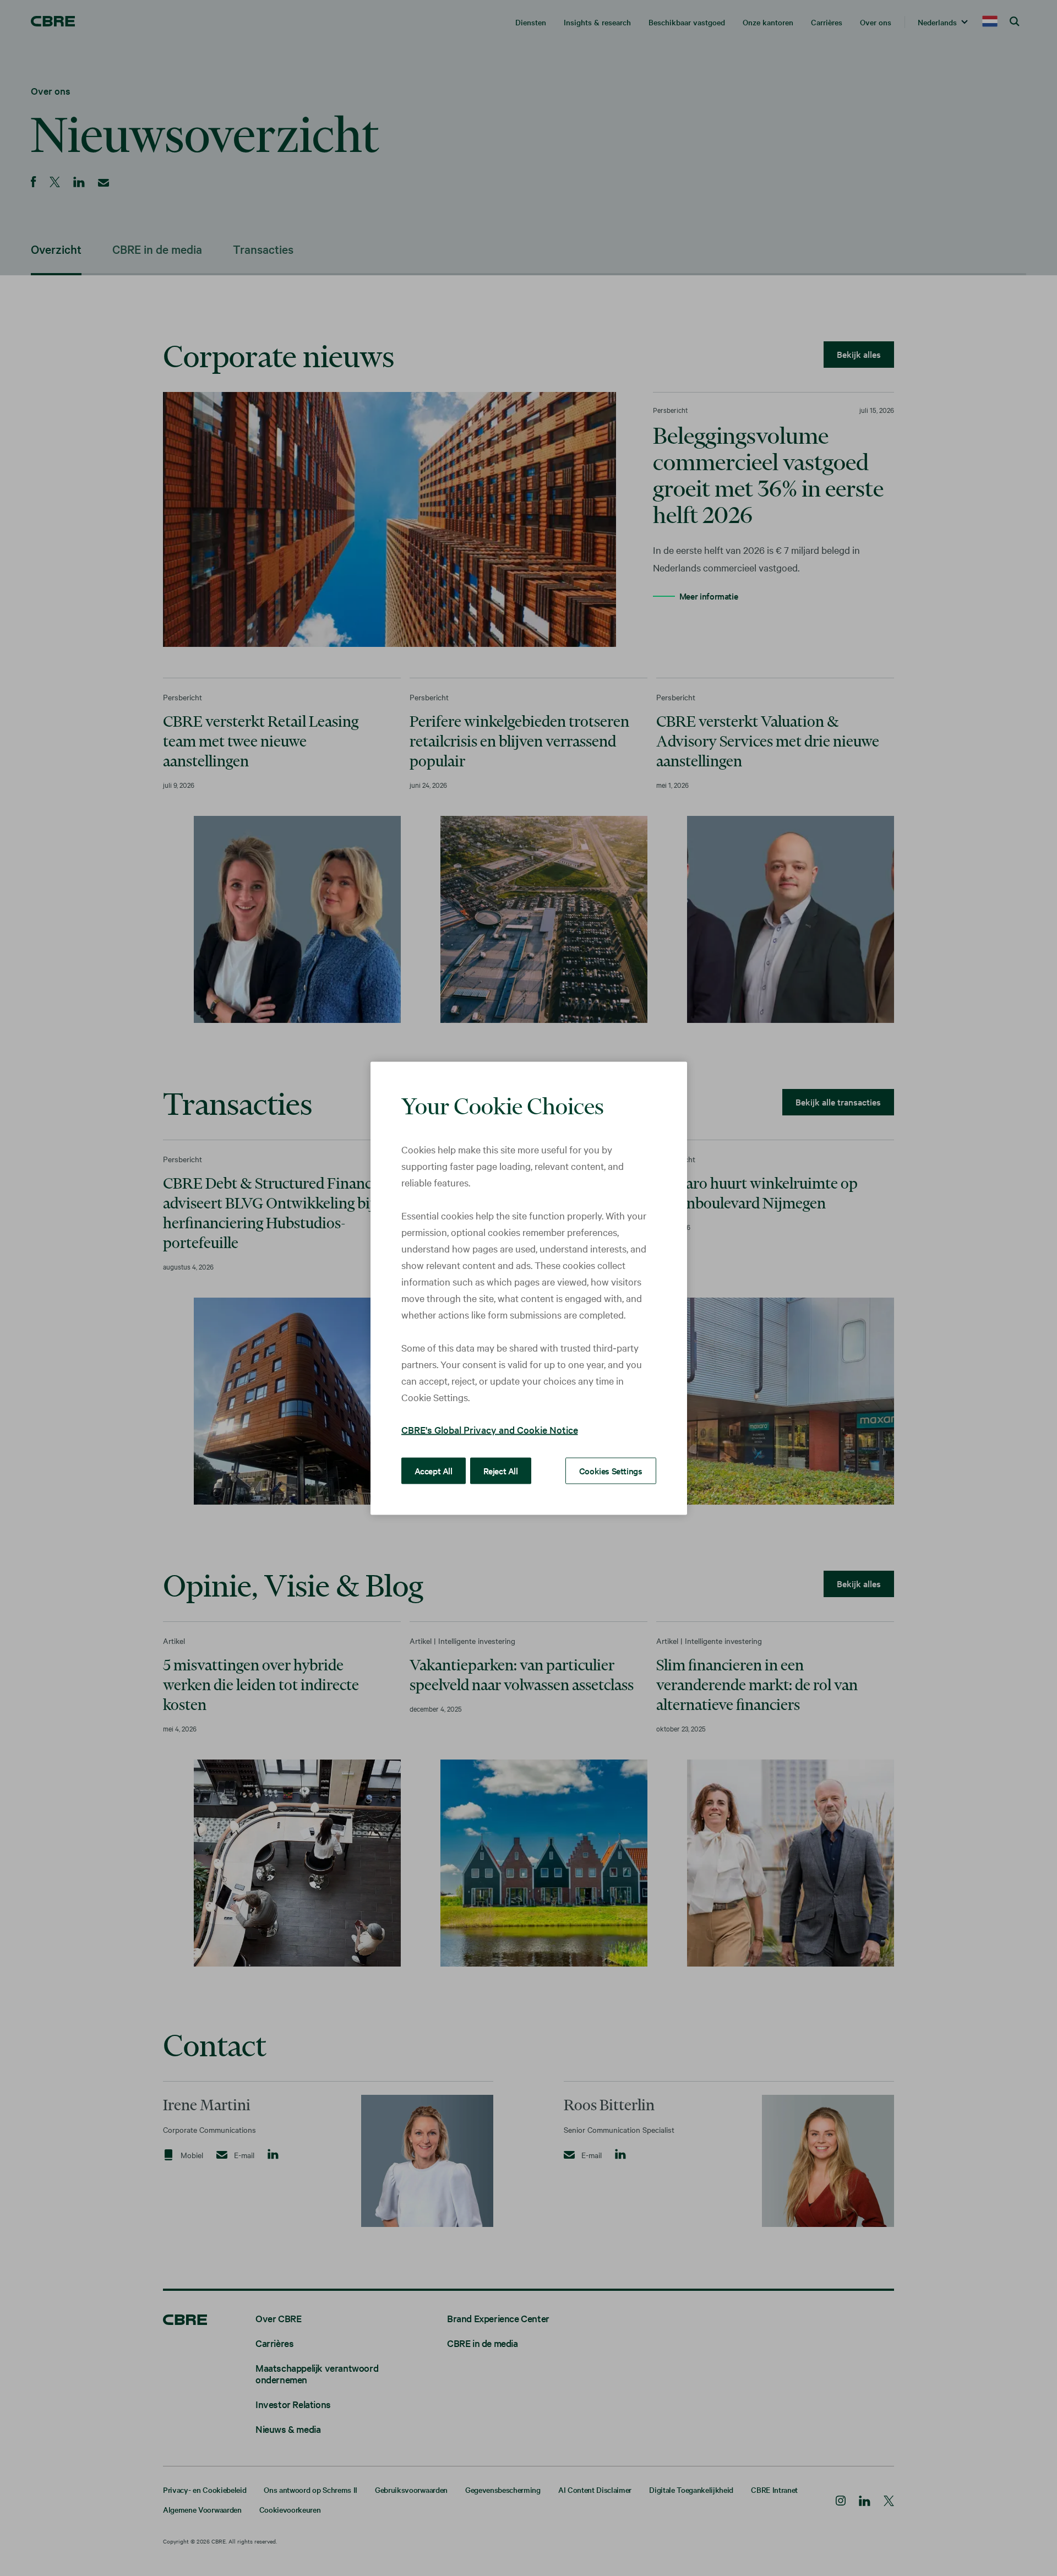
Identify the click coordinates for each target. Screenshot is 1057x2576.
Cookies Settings (611, 1470)
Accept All (434, 1470)
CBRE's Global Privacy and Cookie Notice (490, 1429)
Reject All (501, 1470)
